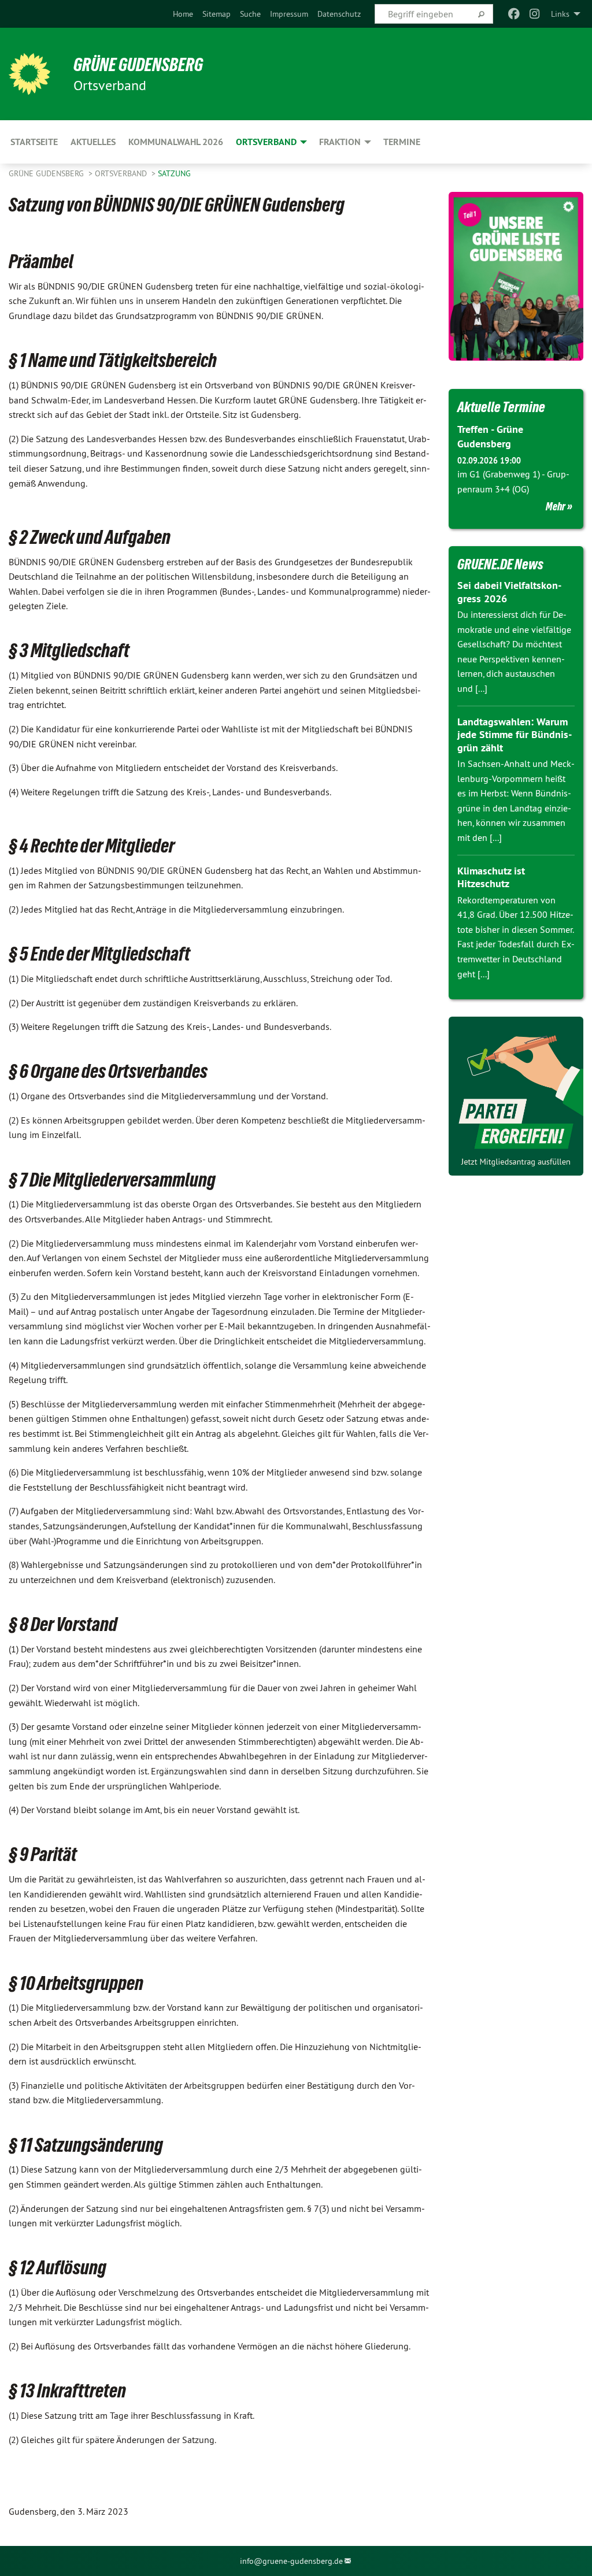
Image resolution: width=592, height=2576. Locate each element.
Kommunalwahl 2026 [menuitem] (176, 142)
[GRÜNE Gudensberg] (29, 74)
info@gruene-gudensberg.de (291, 2561)
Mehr (556, 506)
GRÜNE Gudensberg (138, 65)
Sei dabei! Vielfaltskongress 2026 (509, 592)
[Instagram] (535, 14)
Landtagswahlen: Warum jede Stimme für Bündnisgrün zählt (515, 735)
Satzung (174, 173)
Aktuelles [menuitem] (93, 142)
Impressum (289, 14)
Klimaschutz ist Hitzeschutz (491, 877)
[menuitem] (183, 14)
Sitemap (217, 14)
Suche (250, 14)
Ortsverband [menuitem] (266, 142)
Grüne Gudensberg (47, 173)
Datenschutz (339, 14)
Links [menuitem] (560, 14)
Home (183, 14)
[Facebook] (514, 14)
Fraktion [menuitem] (340, 142)
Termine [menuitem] (402, 142)
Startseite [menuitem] (34, 142)
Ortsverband (122, 173)
